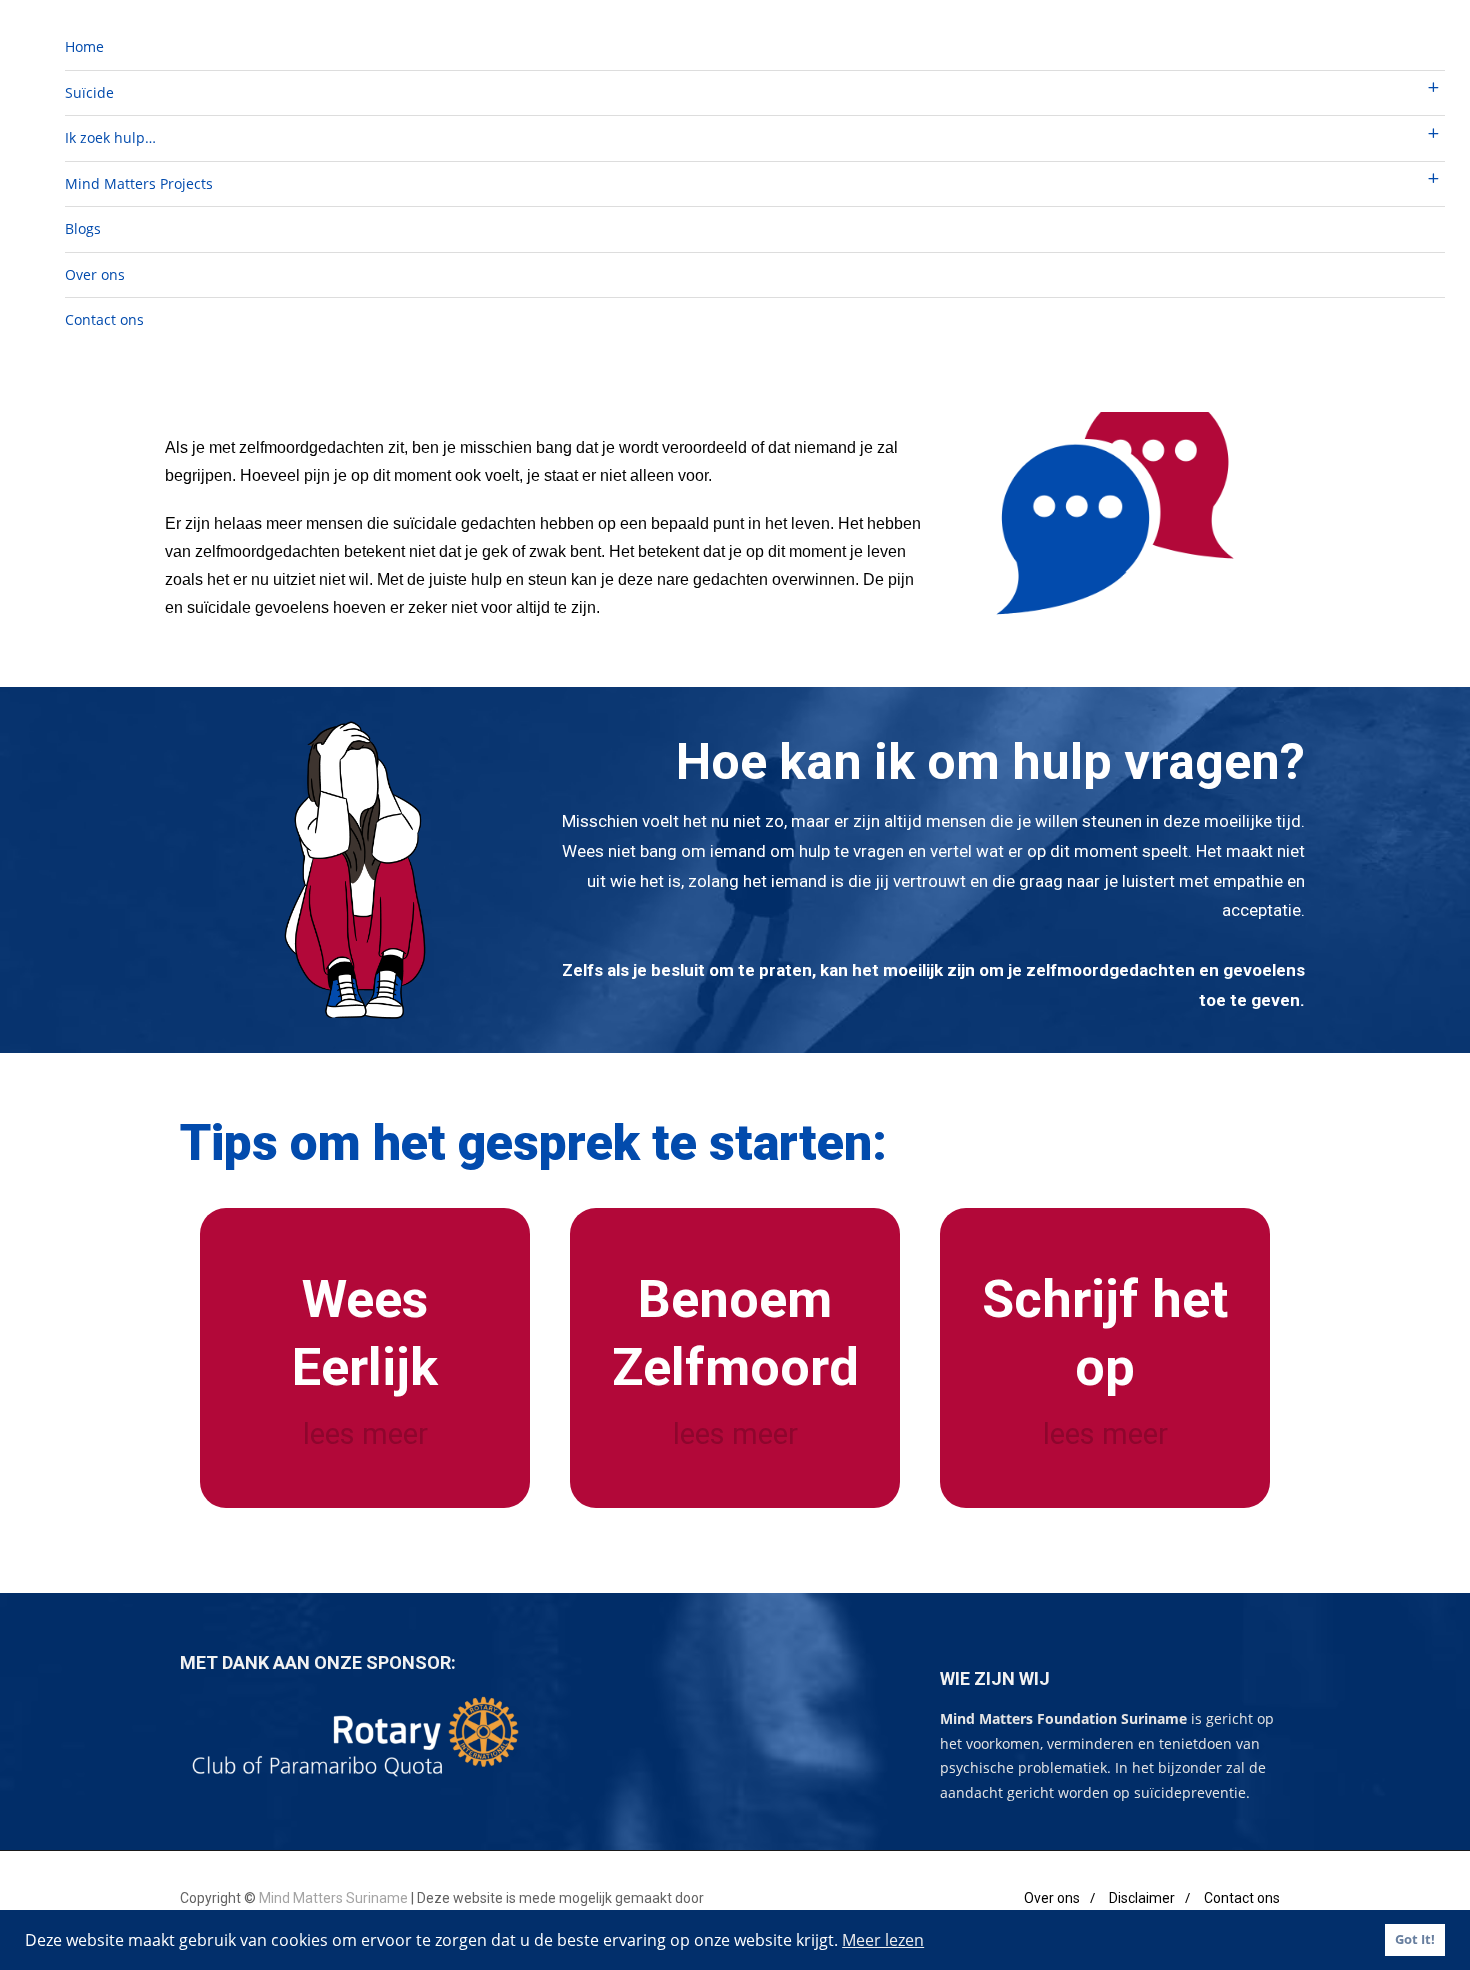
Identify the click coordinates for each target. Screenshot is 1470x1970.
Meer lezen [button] (883, 1940)
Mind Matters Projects (139, 183)
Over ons (95, 274)
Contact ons (104, 319)
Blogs (83, 228)
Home (84, 46)
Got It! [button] (1415, 1939)
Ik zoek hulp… (110, 137)
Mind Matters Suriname (335, 1898)
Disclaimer (1142, 1898)
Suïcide (89, 92)
